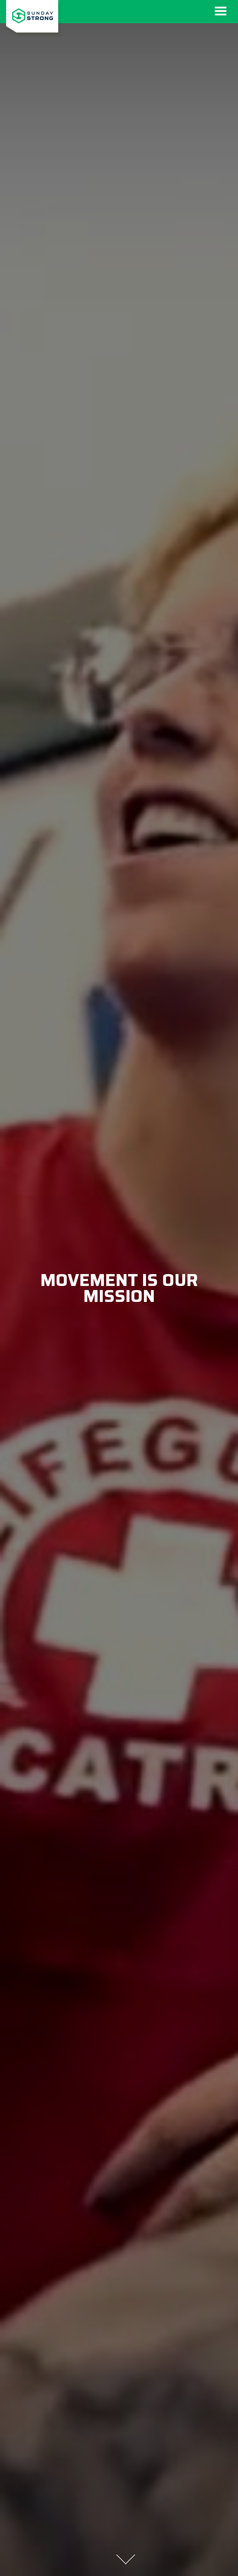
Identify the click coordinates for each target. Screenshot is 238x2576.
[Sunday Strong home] (32, 18)
